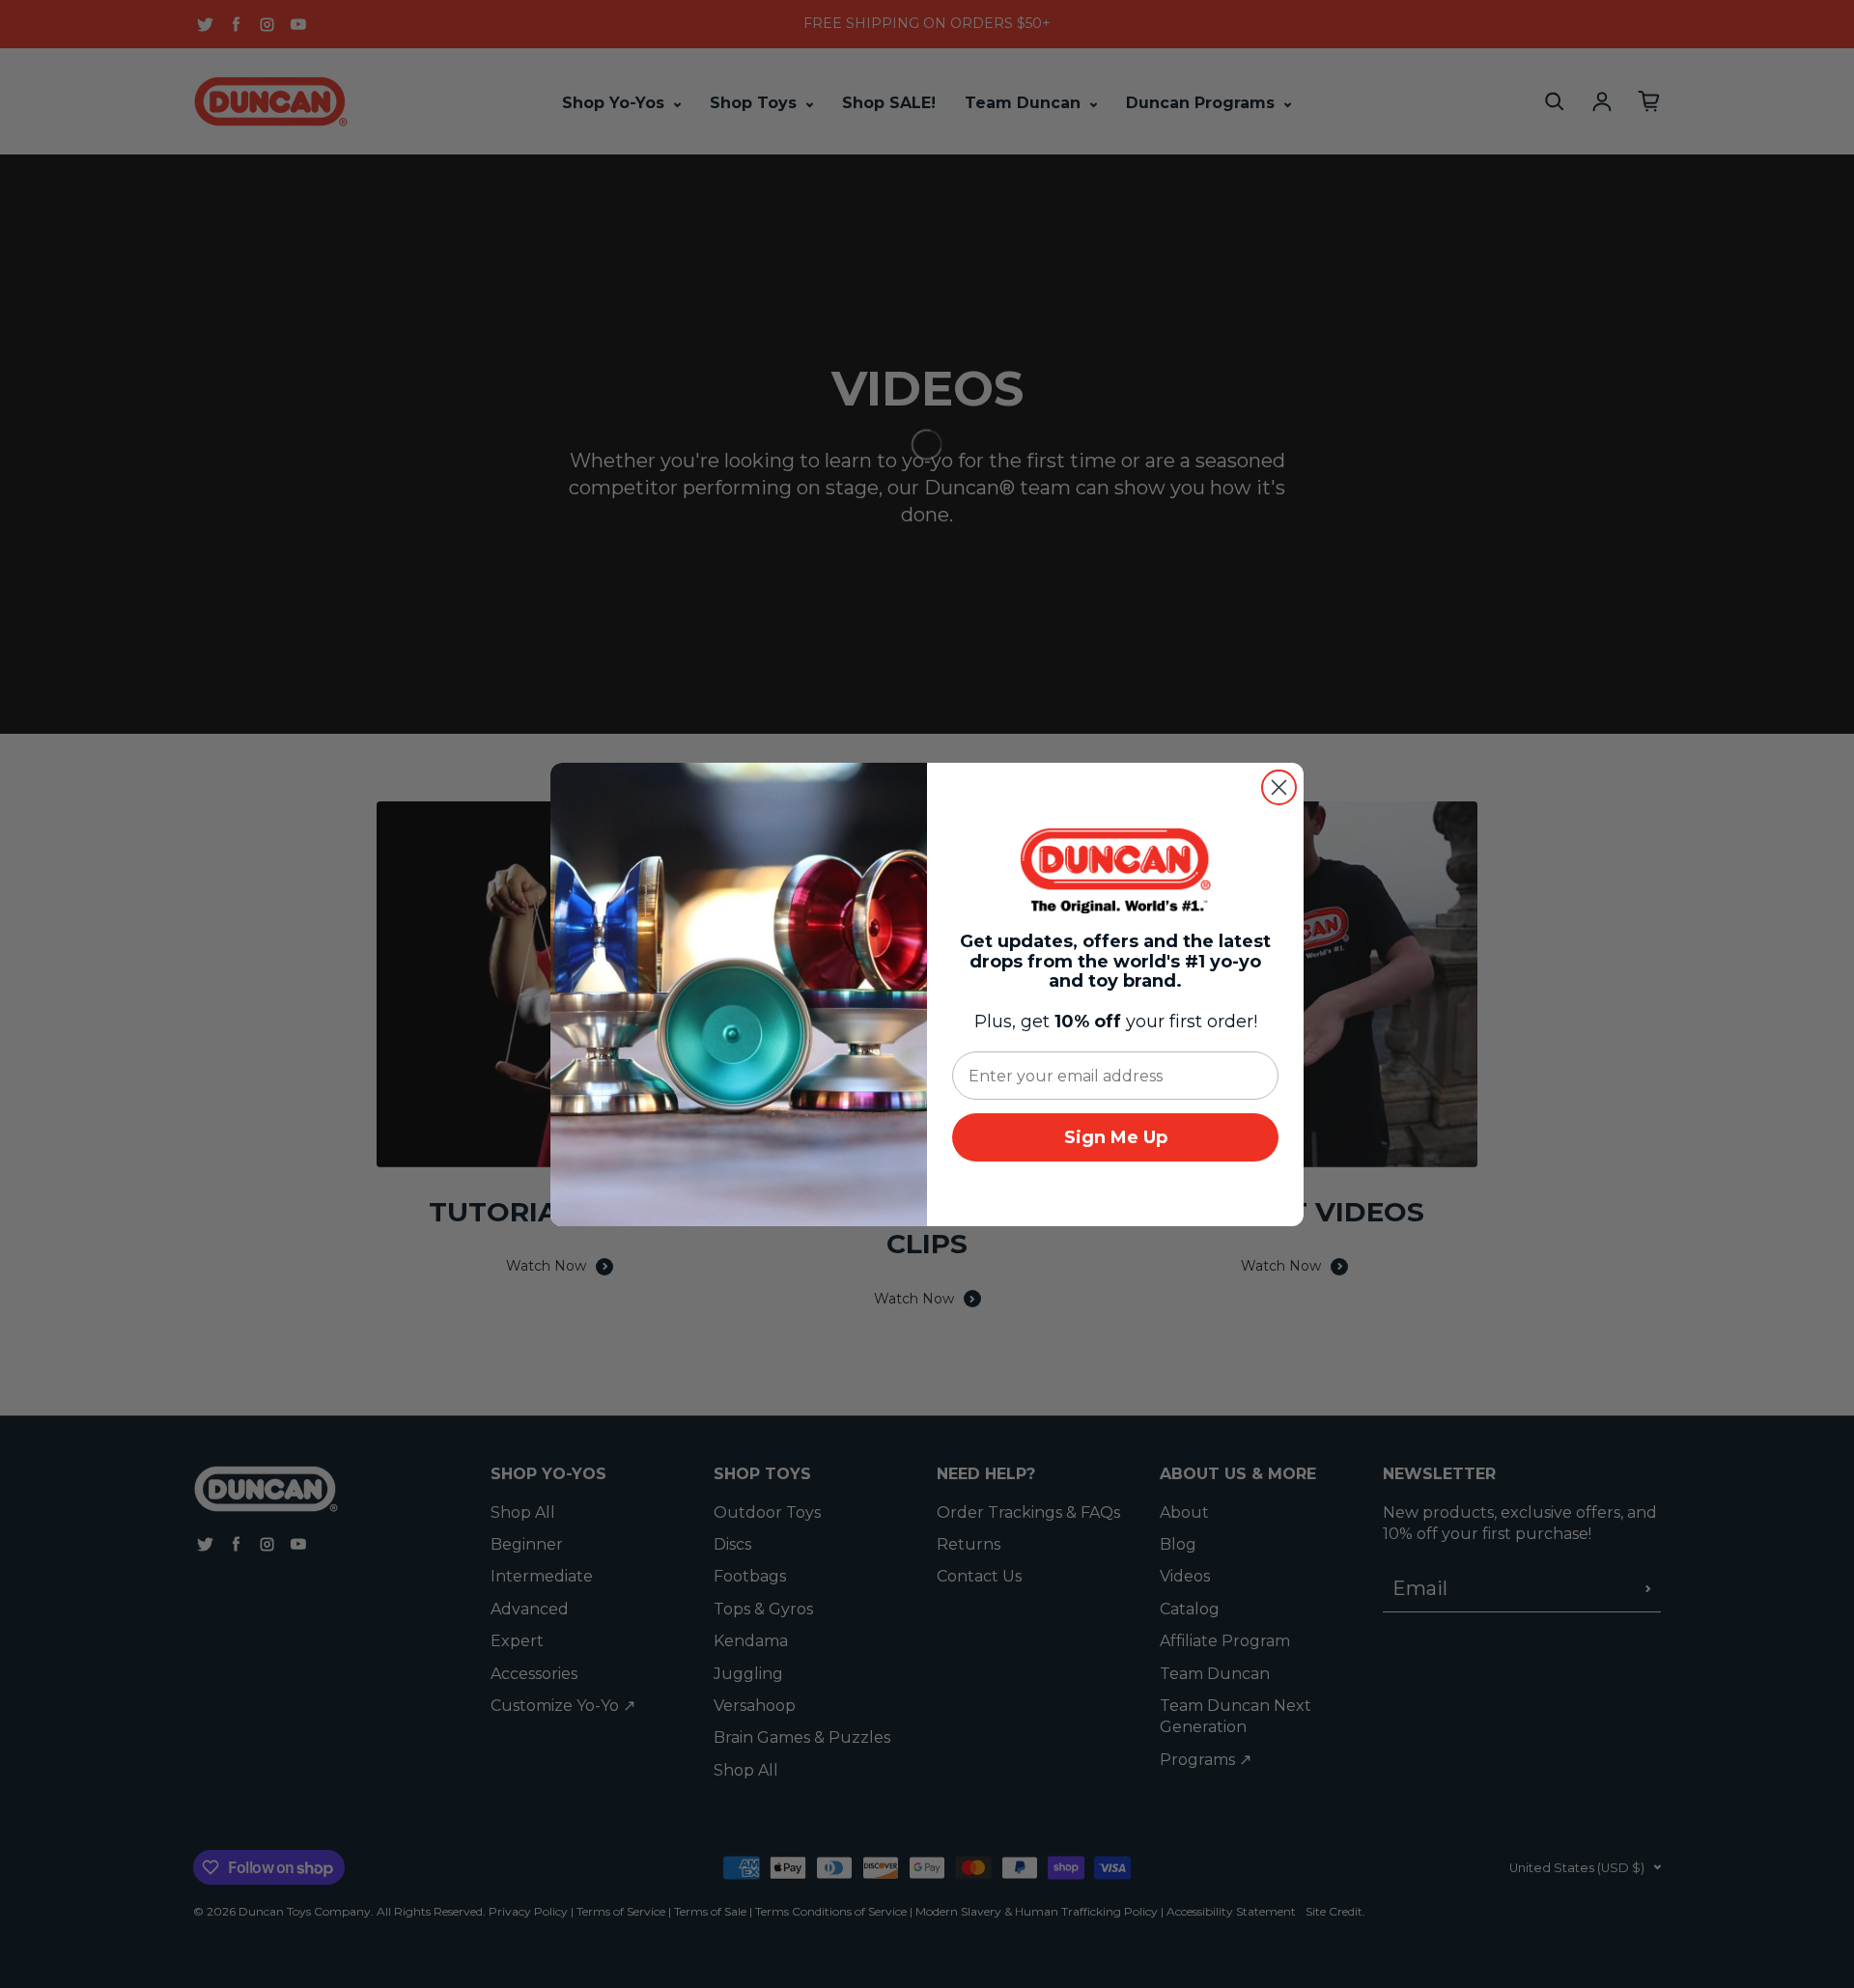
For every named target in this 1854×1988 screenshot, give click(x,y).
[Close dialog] (1279, 787)
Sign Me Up (1116, 1137)
